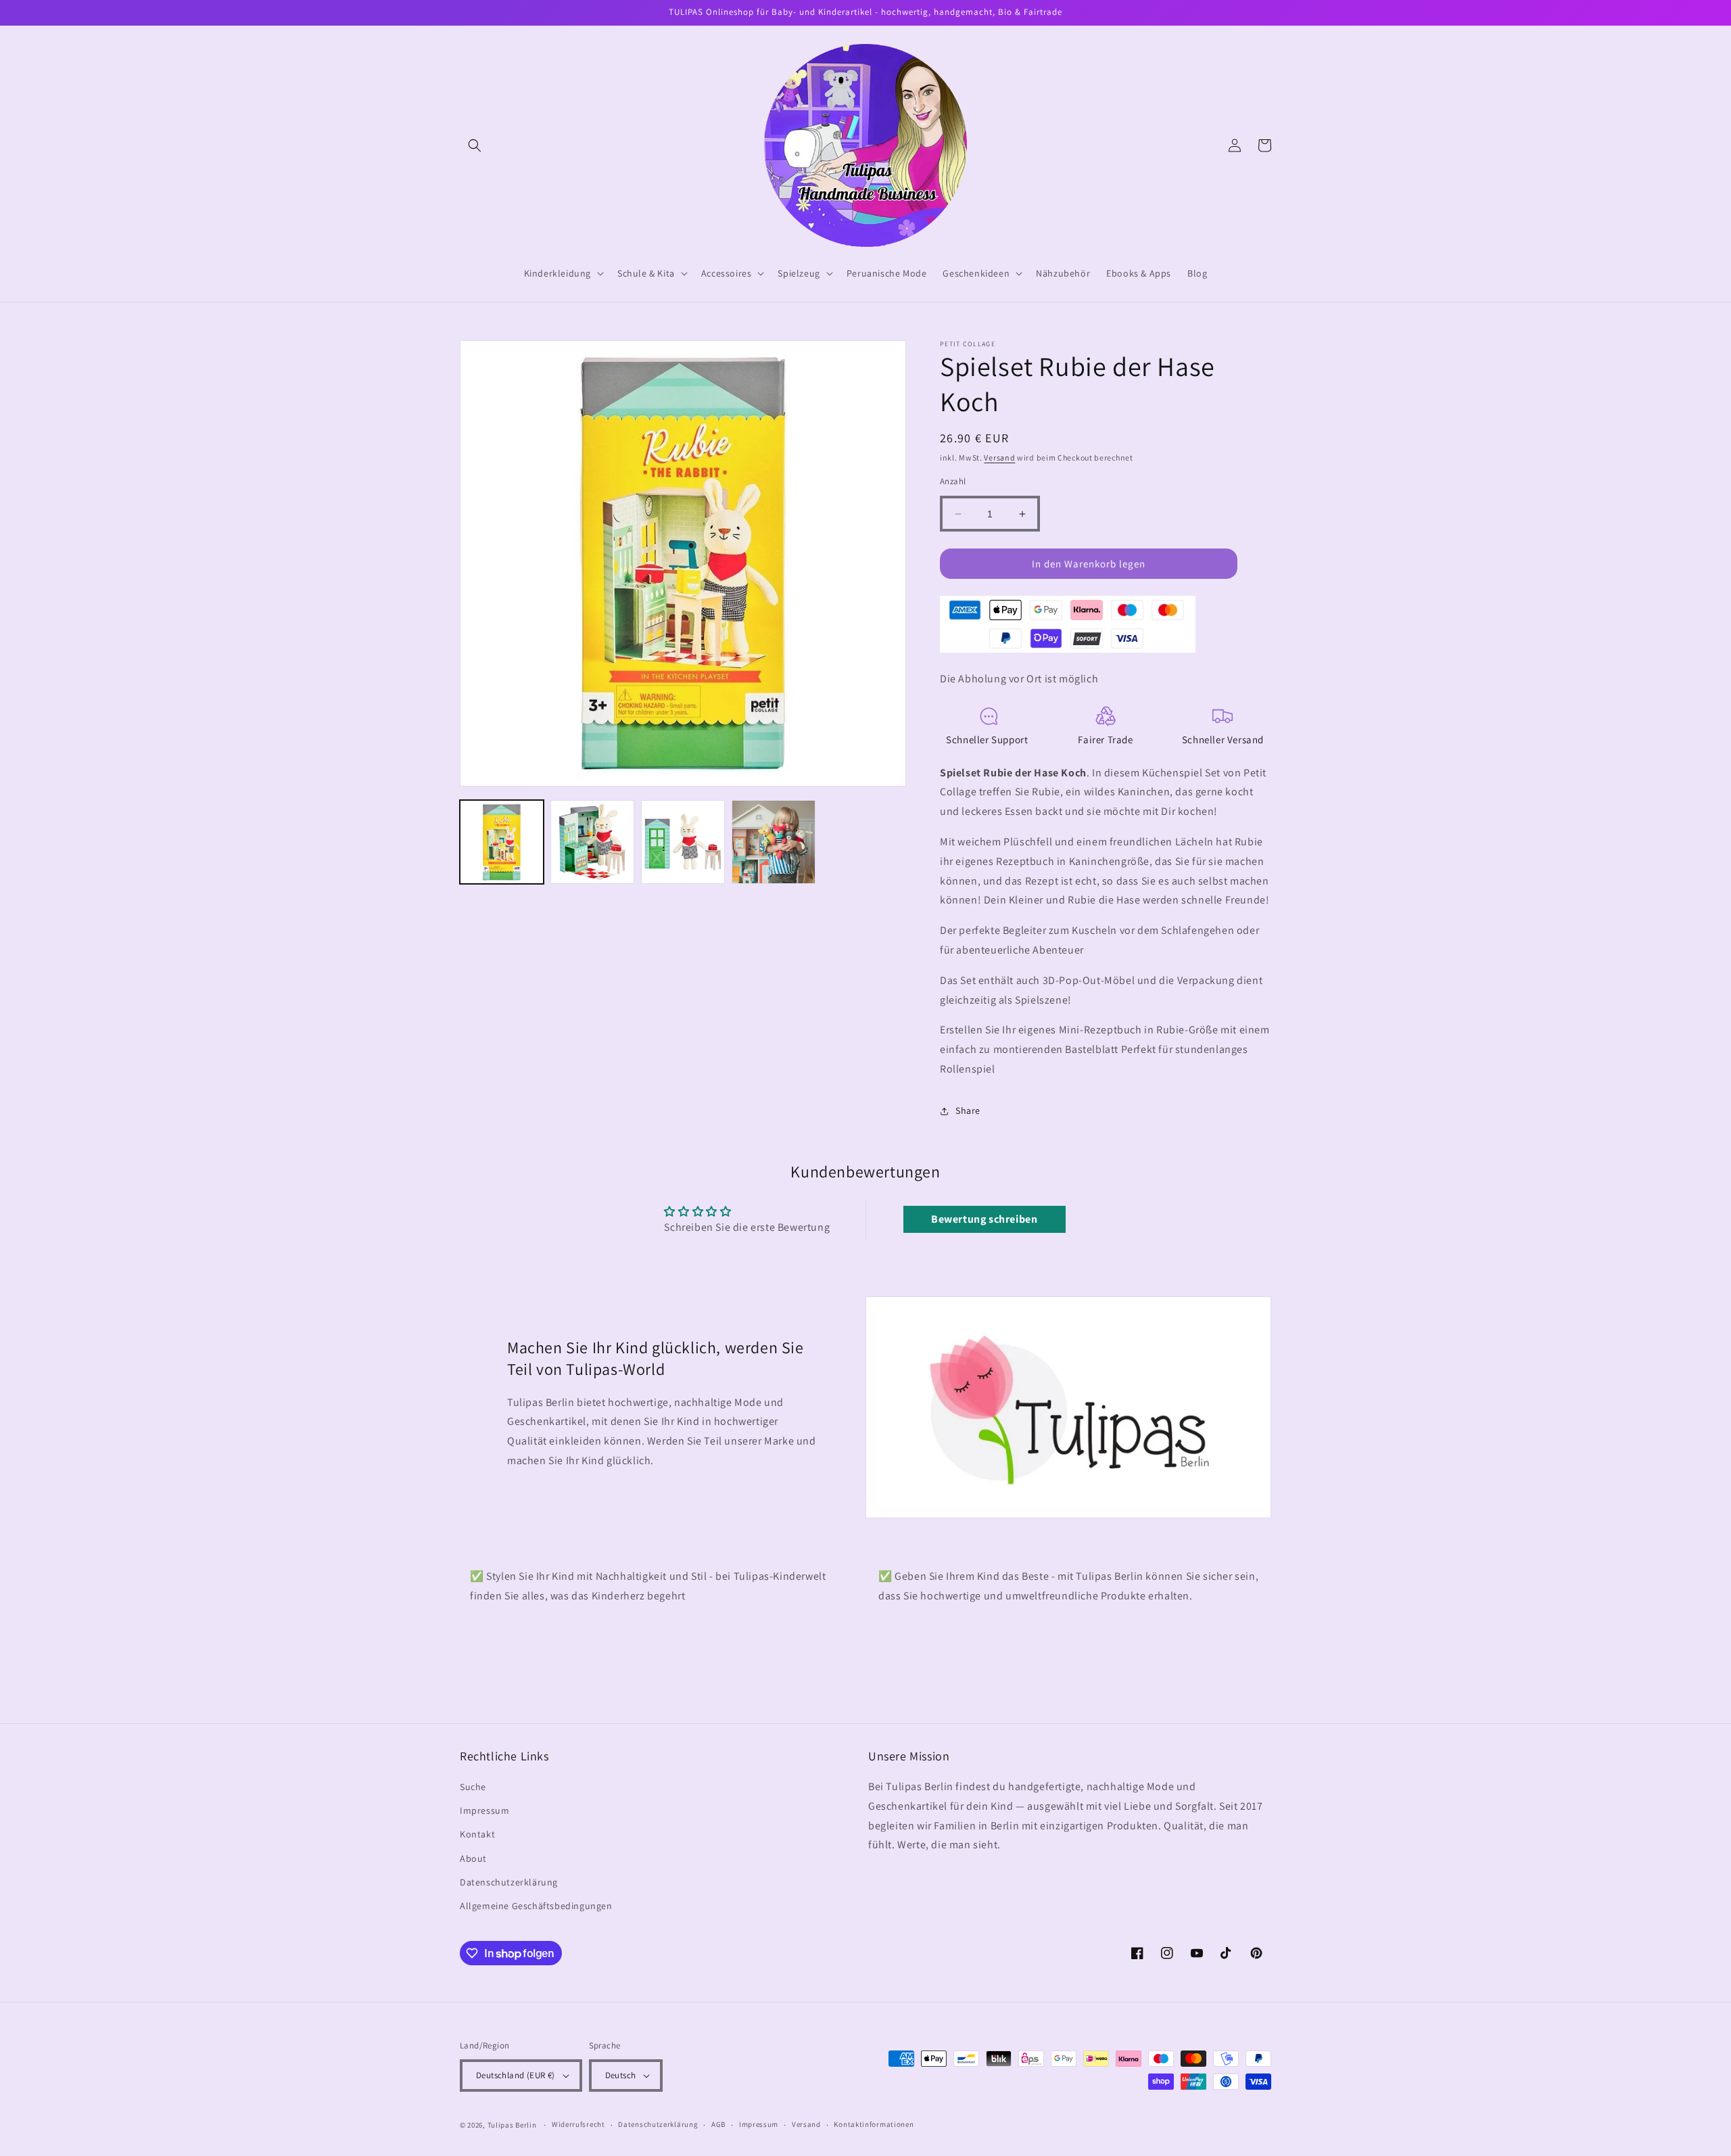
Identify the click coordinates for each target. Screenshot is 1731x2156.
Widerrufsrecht (578, 2124)
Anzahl (953, 481)
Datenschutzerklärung (509, 1882)
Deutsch (621, 2075)
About (473, 1858)
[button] (475, 145)
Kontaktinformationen (874, 2124)
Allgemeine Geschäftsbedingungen (536, 1906)
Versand (999, 458)
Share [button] (968, 1110)
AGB (718, 2124)
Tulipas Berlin (512, 2125)
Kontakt (477, 1834)
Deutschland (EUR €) (516, 2075)
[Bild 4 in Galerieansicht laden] (774, 842)
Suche (473, 1787)
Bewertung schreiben (984, 1219)
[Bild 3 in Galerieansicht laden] (683, 842)
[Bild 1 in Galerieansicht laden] (502, 842)
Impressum (484, 1810)
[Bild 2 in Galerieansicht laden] (592, 842)
